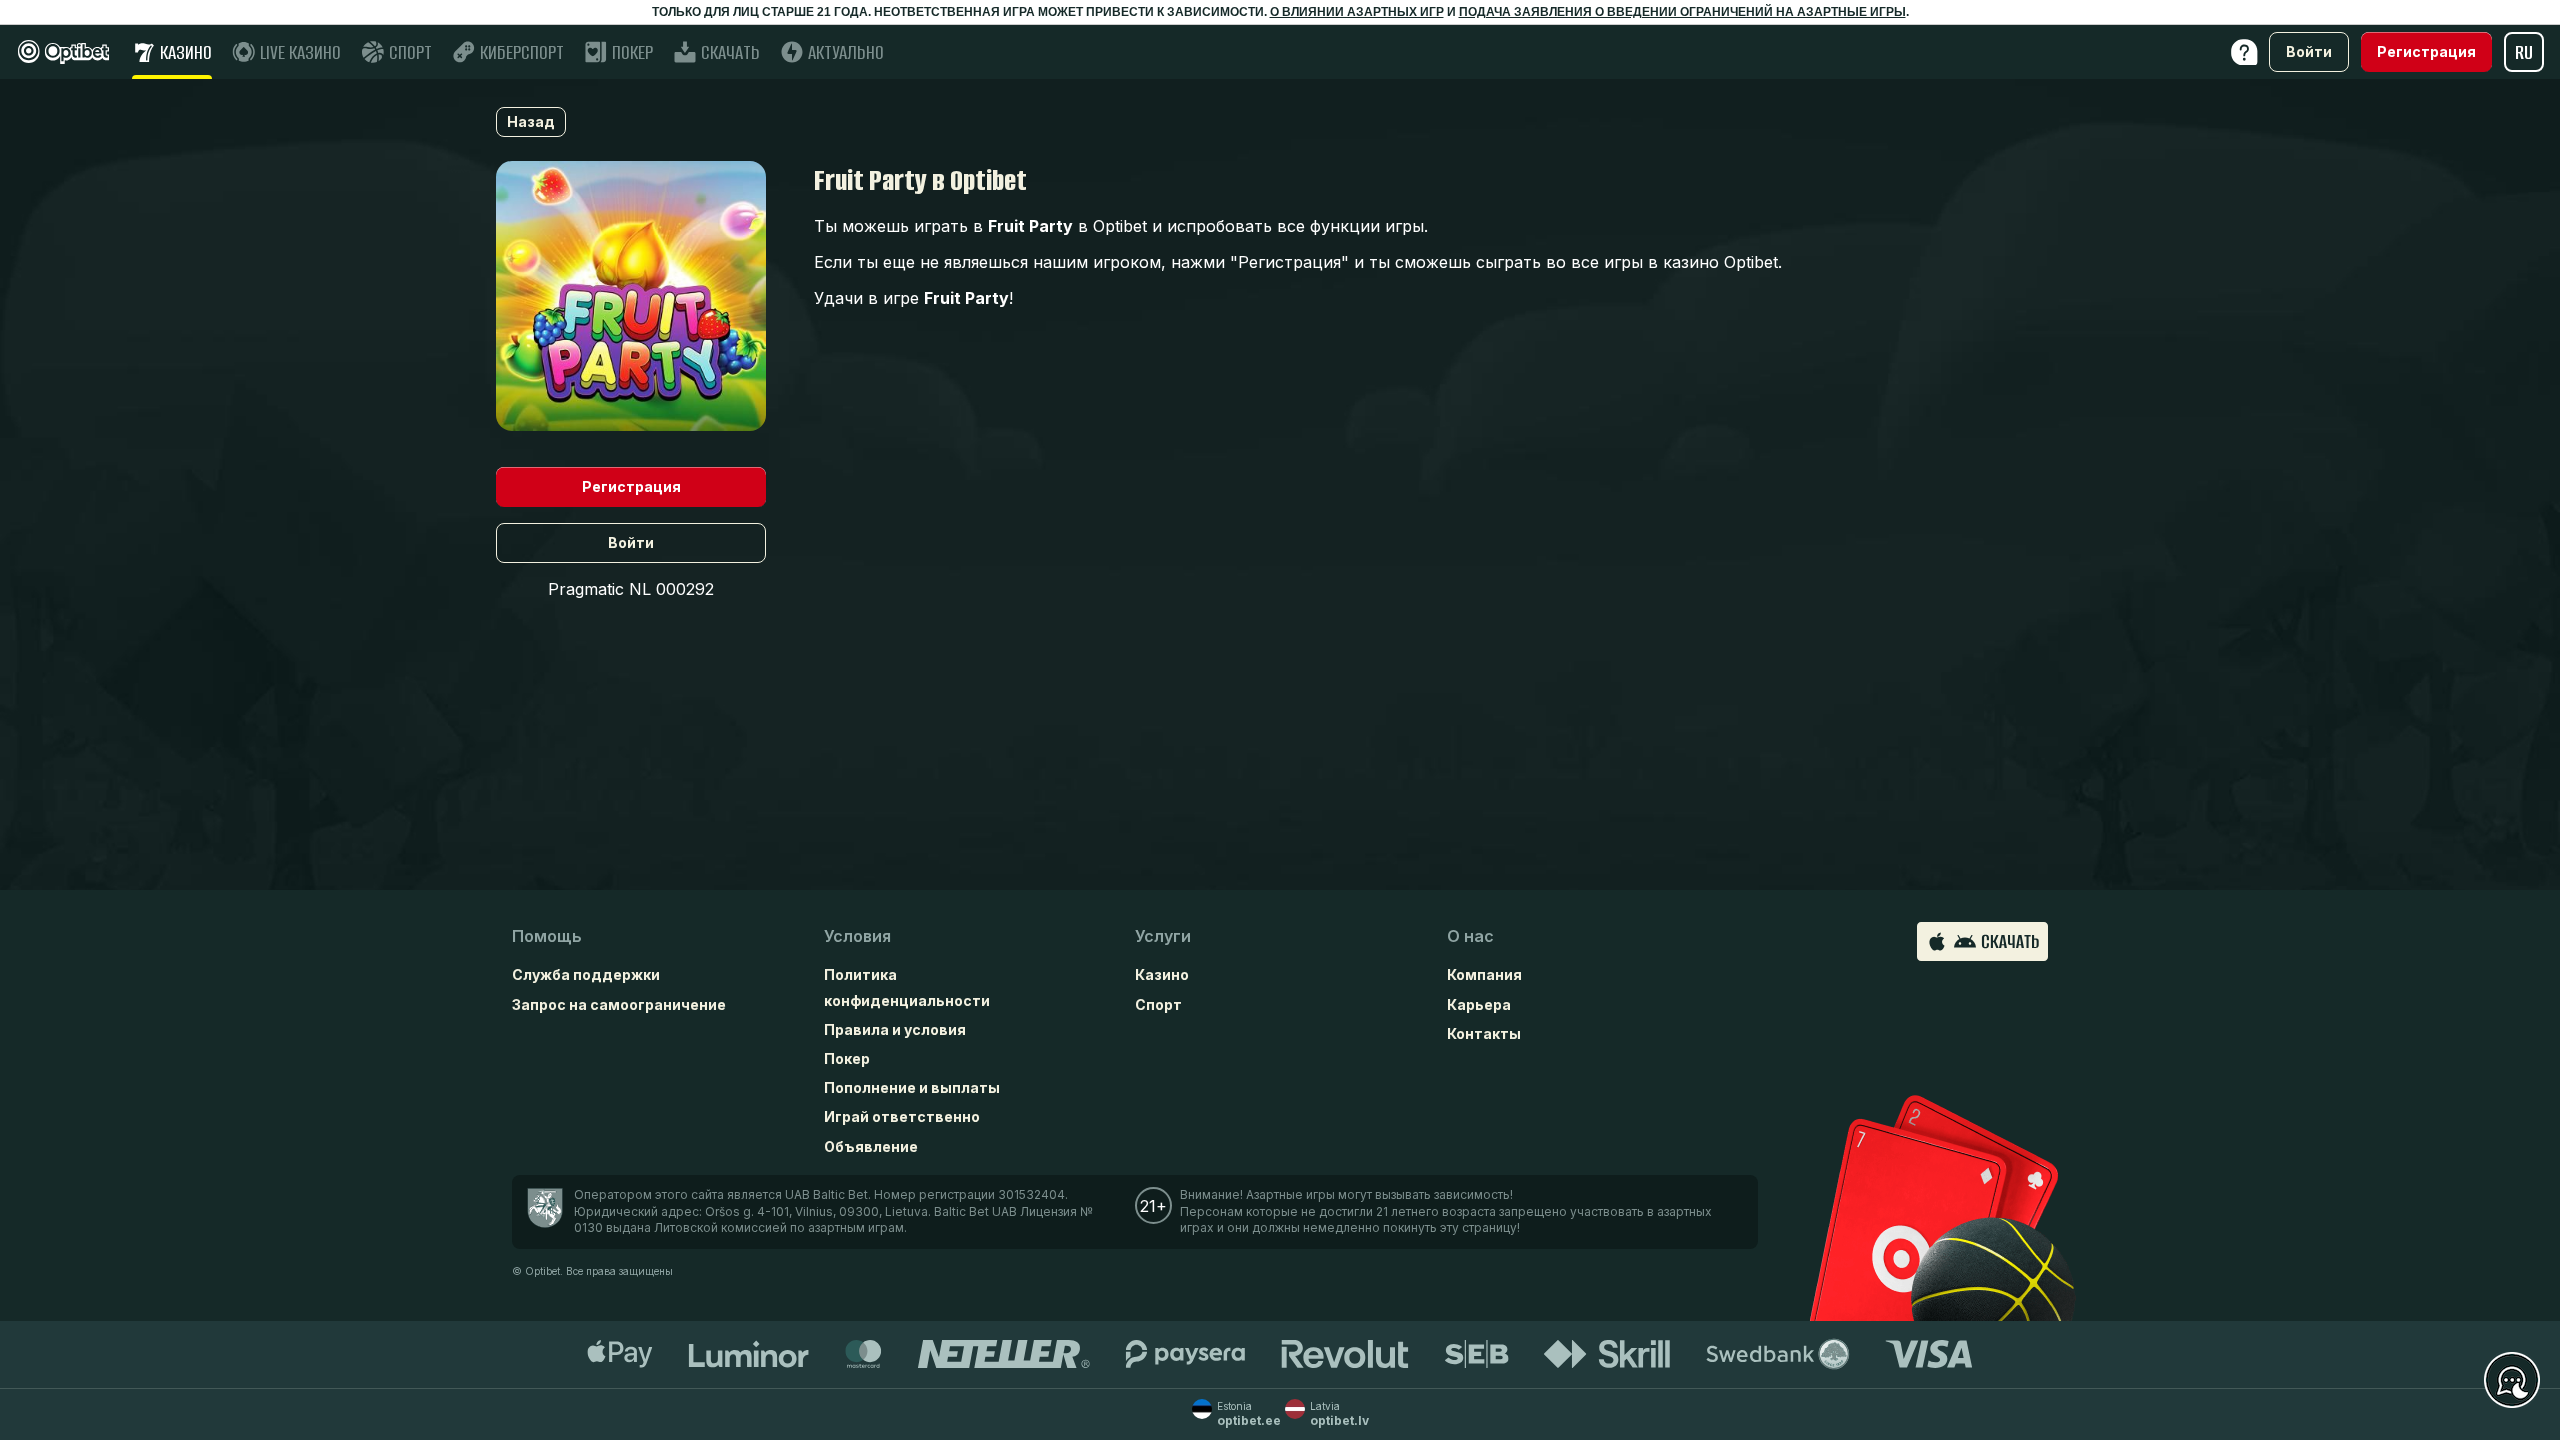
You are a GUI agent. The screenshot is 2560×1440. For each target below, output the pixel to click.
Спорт (1158, 1004)
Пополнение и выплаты (912, 1087)
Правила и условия (895, 1029)
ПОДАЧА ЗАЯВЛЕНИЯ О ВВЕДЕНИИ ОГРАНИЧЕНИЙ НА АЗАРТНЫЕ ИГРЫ (1682, 12)
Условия (857, 936)
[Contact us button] (2512, 1381)
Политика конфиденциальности (907, 987)
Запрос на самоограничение (619, 1004)
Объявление (871, 1146)
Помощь (547, 936)
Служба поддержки (586, 974)
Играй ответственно (902, 1116)
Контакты (1484, 1033)
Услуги (1163, 936)
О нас (1470, 936)
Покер (847, 1058)
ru (2524, 52)
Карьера (1479, 1004)
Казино (1162, 974)
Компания (1484, 974)
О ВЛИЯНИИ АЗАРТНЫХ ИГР (1357, 12)
